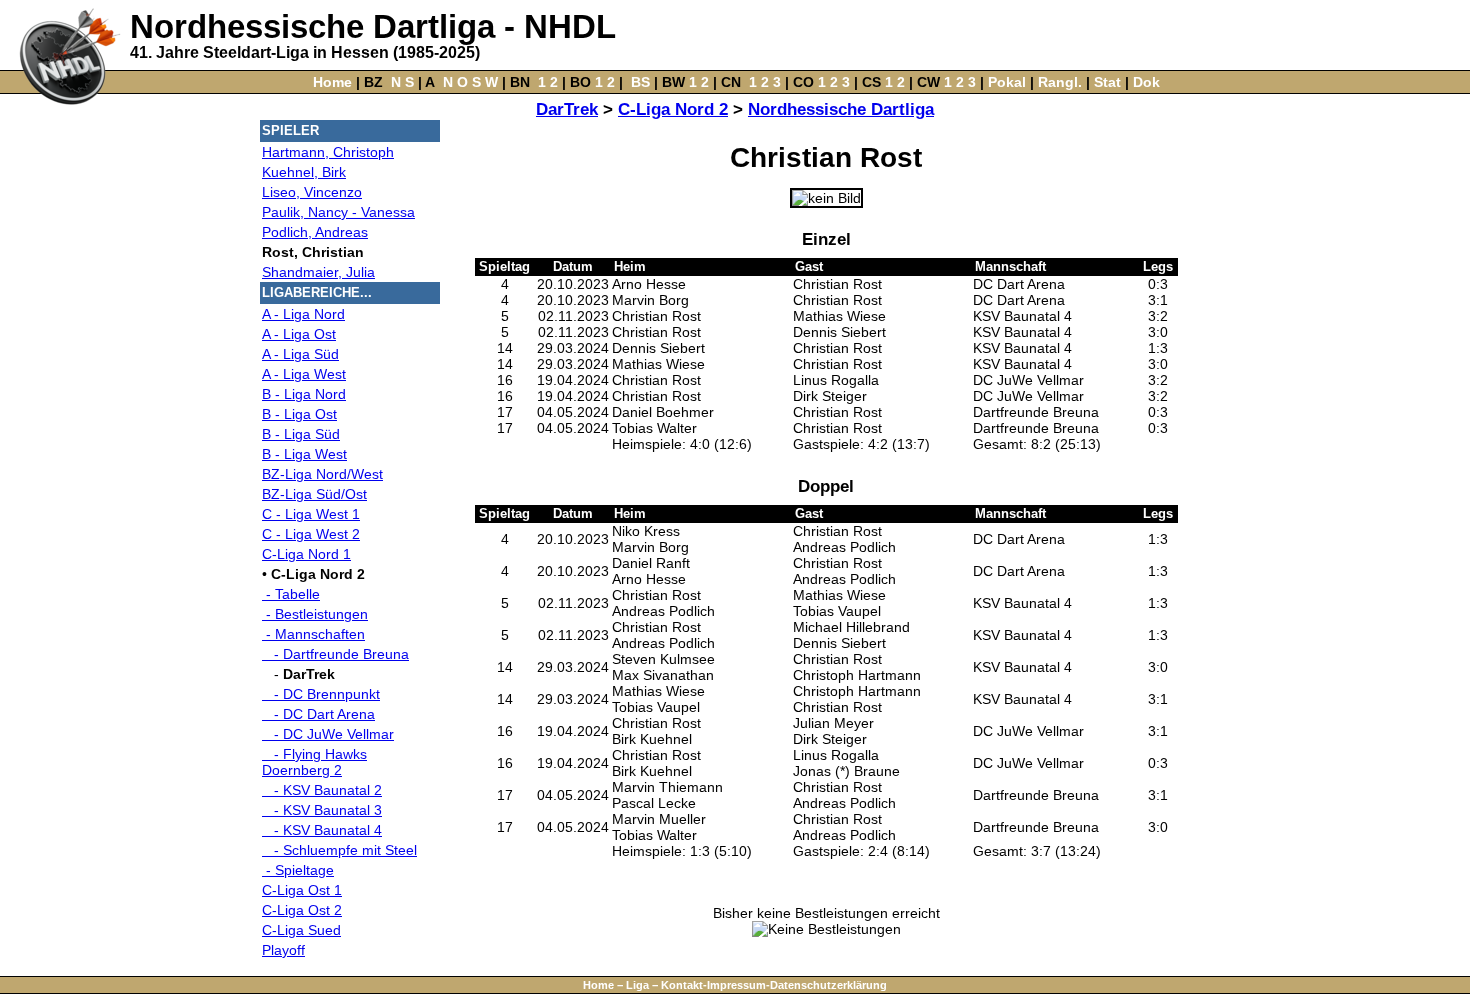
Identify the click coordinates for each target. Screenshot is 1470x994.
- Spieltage (298, 870)
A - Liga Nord (303, 314)
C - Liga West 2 (311, 534)
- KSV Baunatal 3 (322, 810)
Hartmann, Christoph (328, 152)
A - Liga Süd (300, 354)
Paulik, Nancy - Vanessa (338, 212)
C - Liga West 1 (311, 514)
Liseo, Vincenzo (312, 192)
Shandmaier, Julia (318, 272)
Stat (1107, 82)
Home (332, 82)
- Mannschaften (313, 634)
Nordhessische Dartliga (841, 109)
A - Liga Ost (299, 334)
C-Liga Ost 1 (302, 890)
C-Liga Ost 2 (302, 910)
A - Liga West (304, 374)
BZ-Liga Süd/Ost (314, 494)
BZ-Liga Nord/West (322, 474)
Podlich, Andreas (315, 232)
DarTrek (567, 109)
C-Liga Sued (301, 930)
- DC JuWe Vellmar (328, 734)
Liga (637, 985)
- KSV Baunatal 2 (322, 790)
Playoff (283, 950)
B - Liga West (304, 454)
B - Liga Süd (301, 434)
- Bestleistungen (315, 614)
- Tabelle (291, 594)
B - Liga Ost (299, 414)
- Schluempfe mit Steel (339, 850)
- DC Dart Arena (318, 714)
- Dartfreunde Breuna (335, 654)
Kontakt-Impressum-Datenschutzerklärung (774, 985)
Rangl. (1060, 82)
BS (640, 82)
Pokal (1007, 82)
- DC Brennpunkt (321, 694)
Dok (1146, 82)
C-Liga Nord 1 (306, 554)
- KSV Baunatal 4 (322, 830)
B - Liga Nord (304, 394)
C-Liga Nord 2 (673, 109)
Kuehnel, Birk (304, 172)
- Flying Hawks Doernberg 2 (314, 762)
